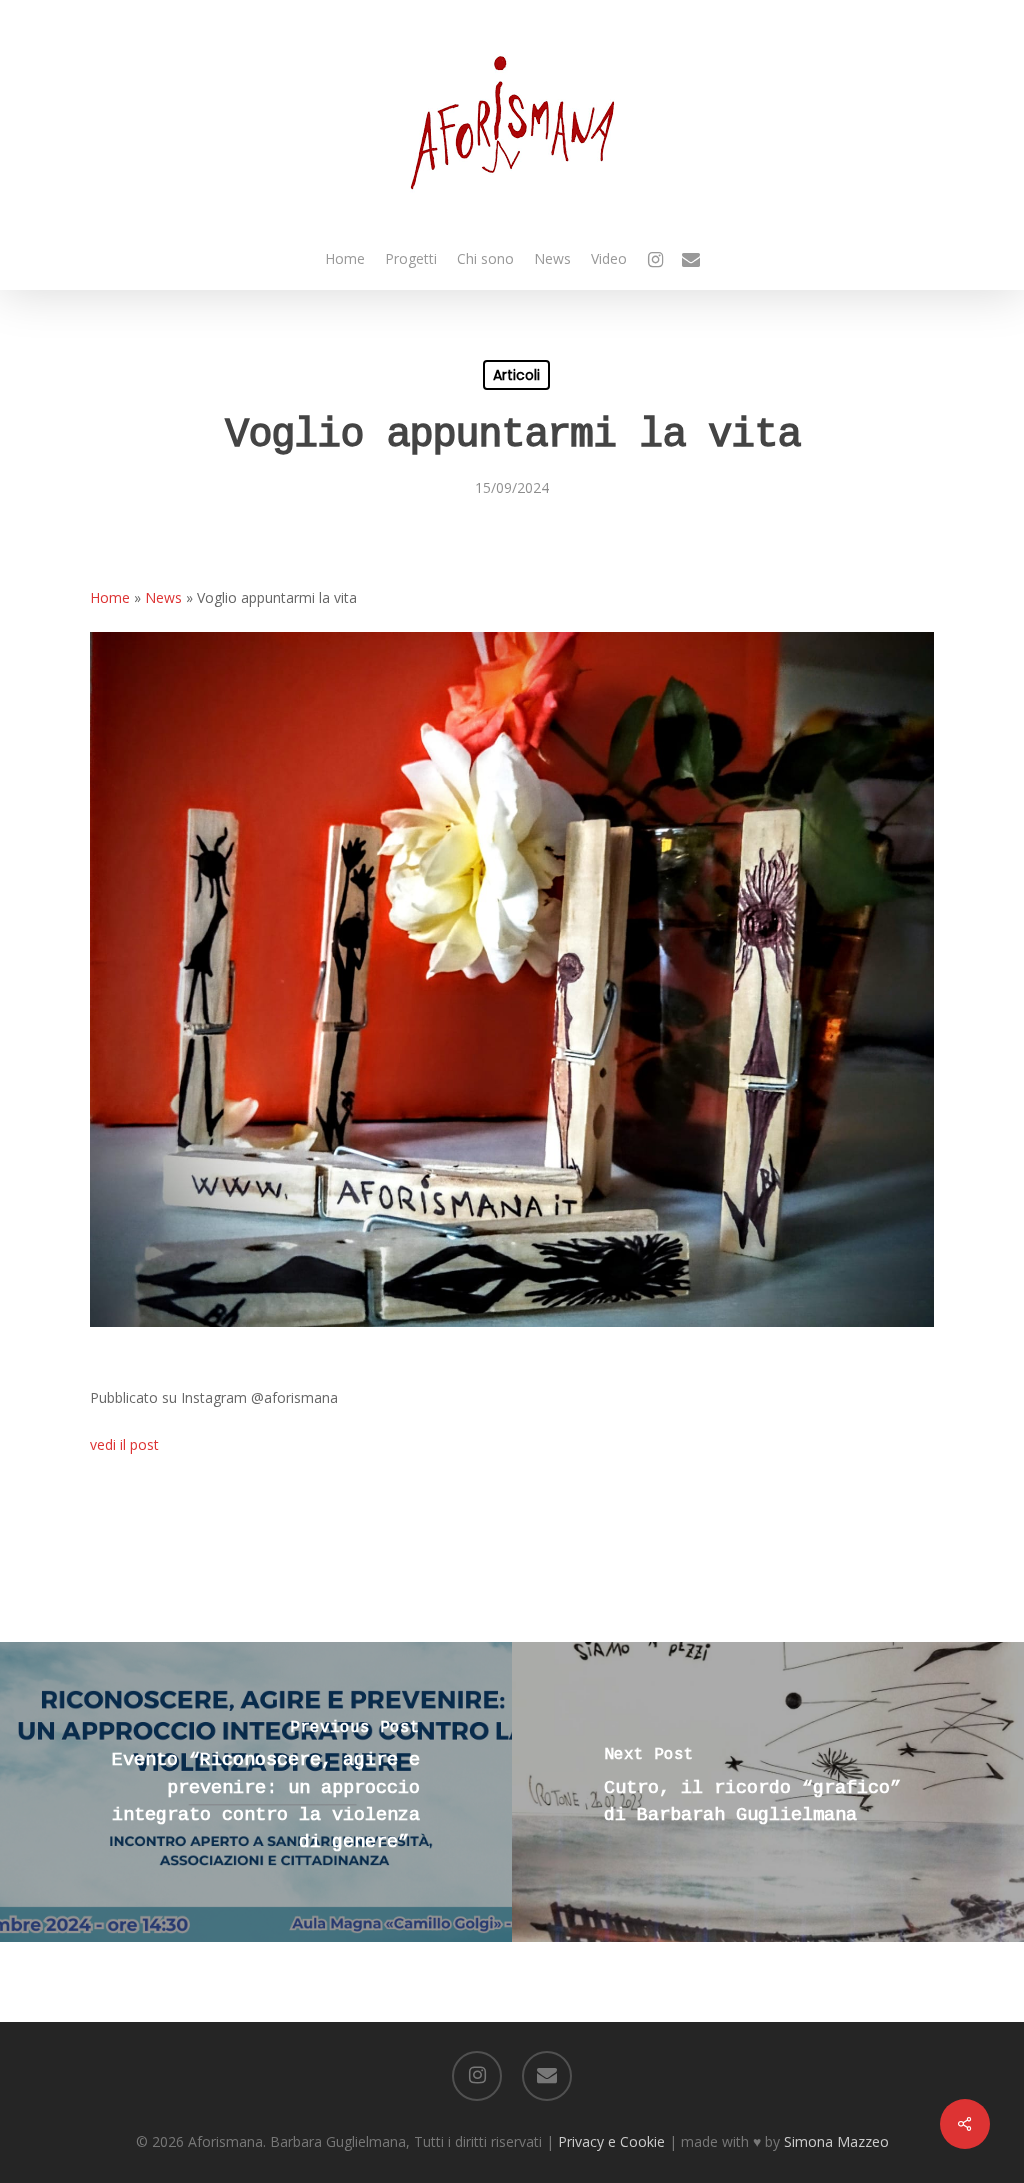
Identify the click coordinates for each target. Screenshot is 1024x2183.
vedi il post (124, 1444)
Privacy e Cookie (611, 2141)
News (163, 597)
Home (110, 597)
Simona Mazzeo (836, 2141)
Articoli (516, 375)
